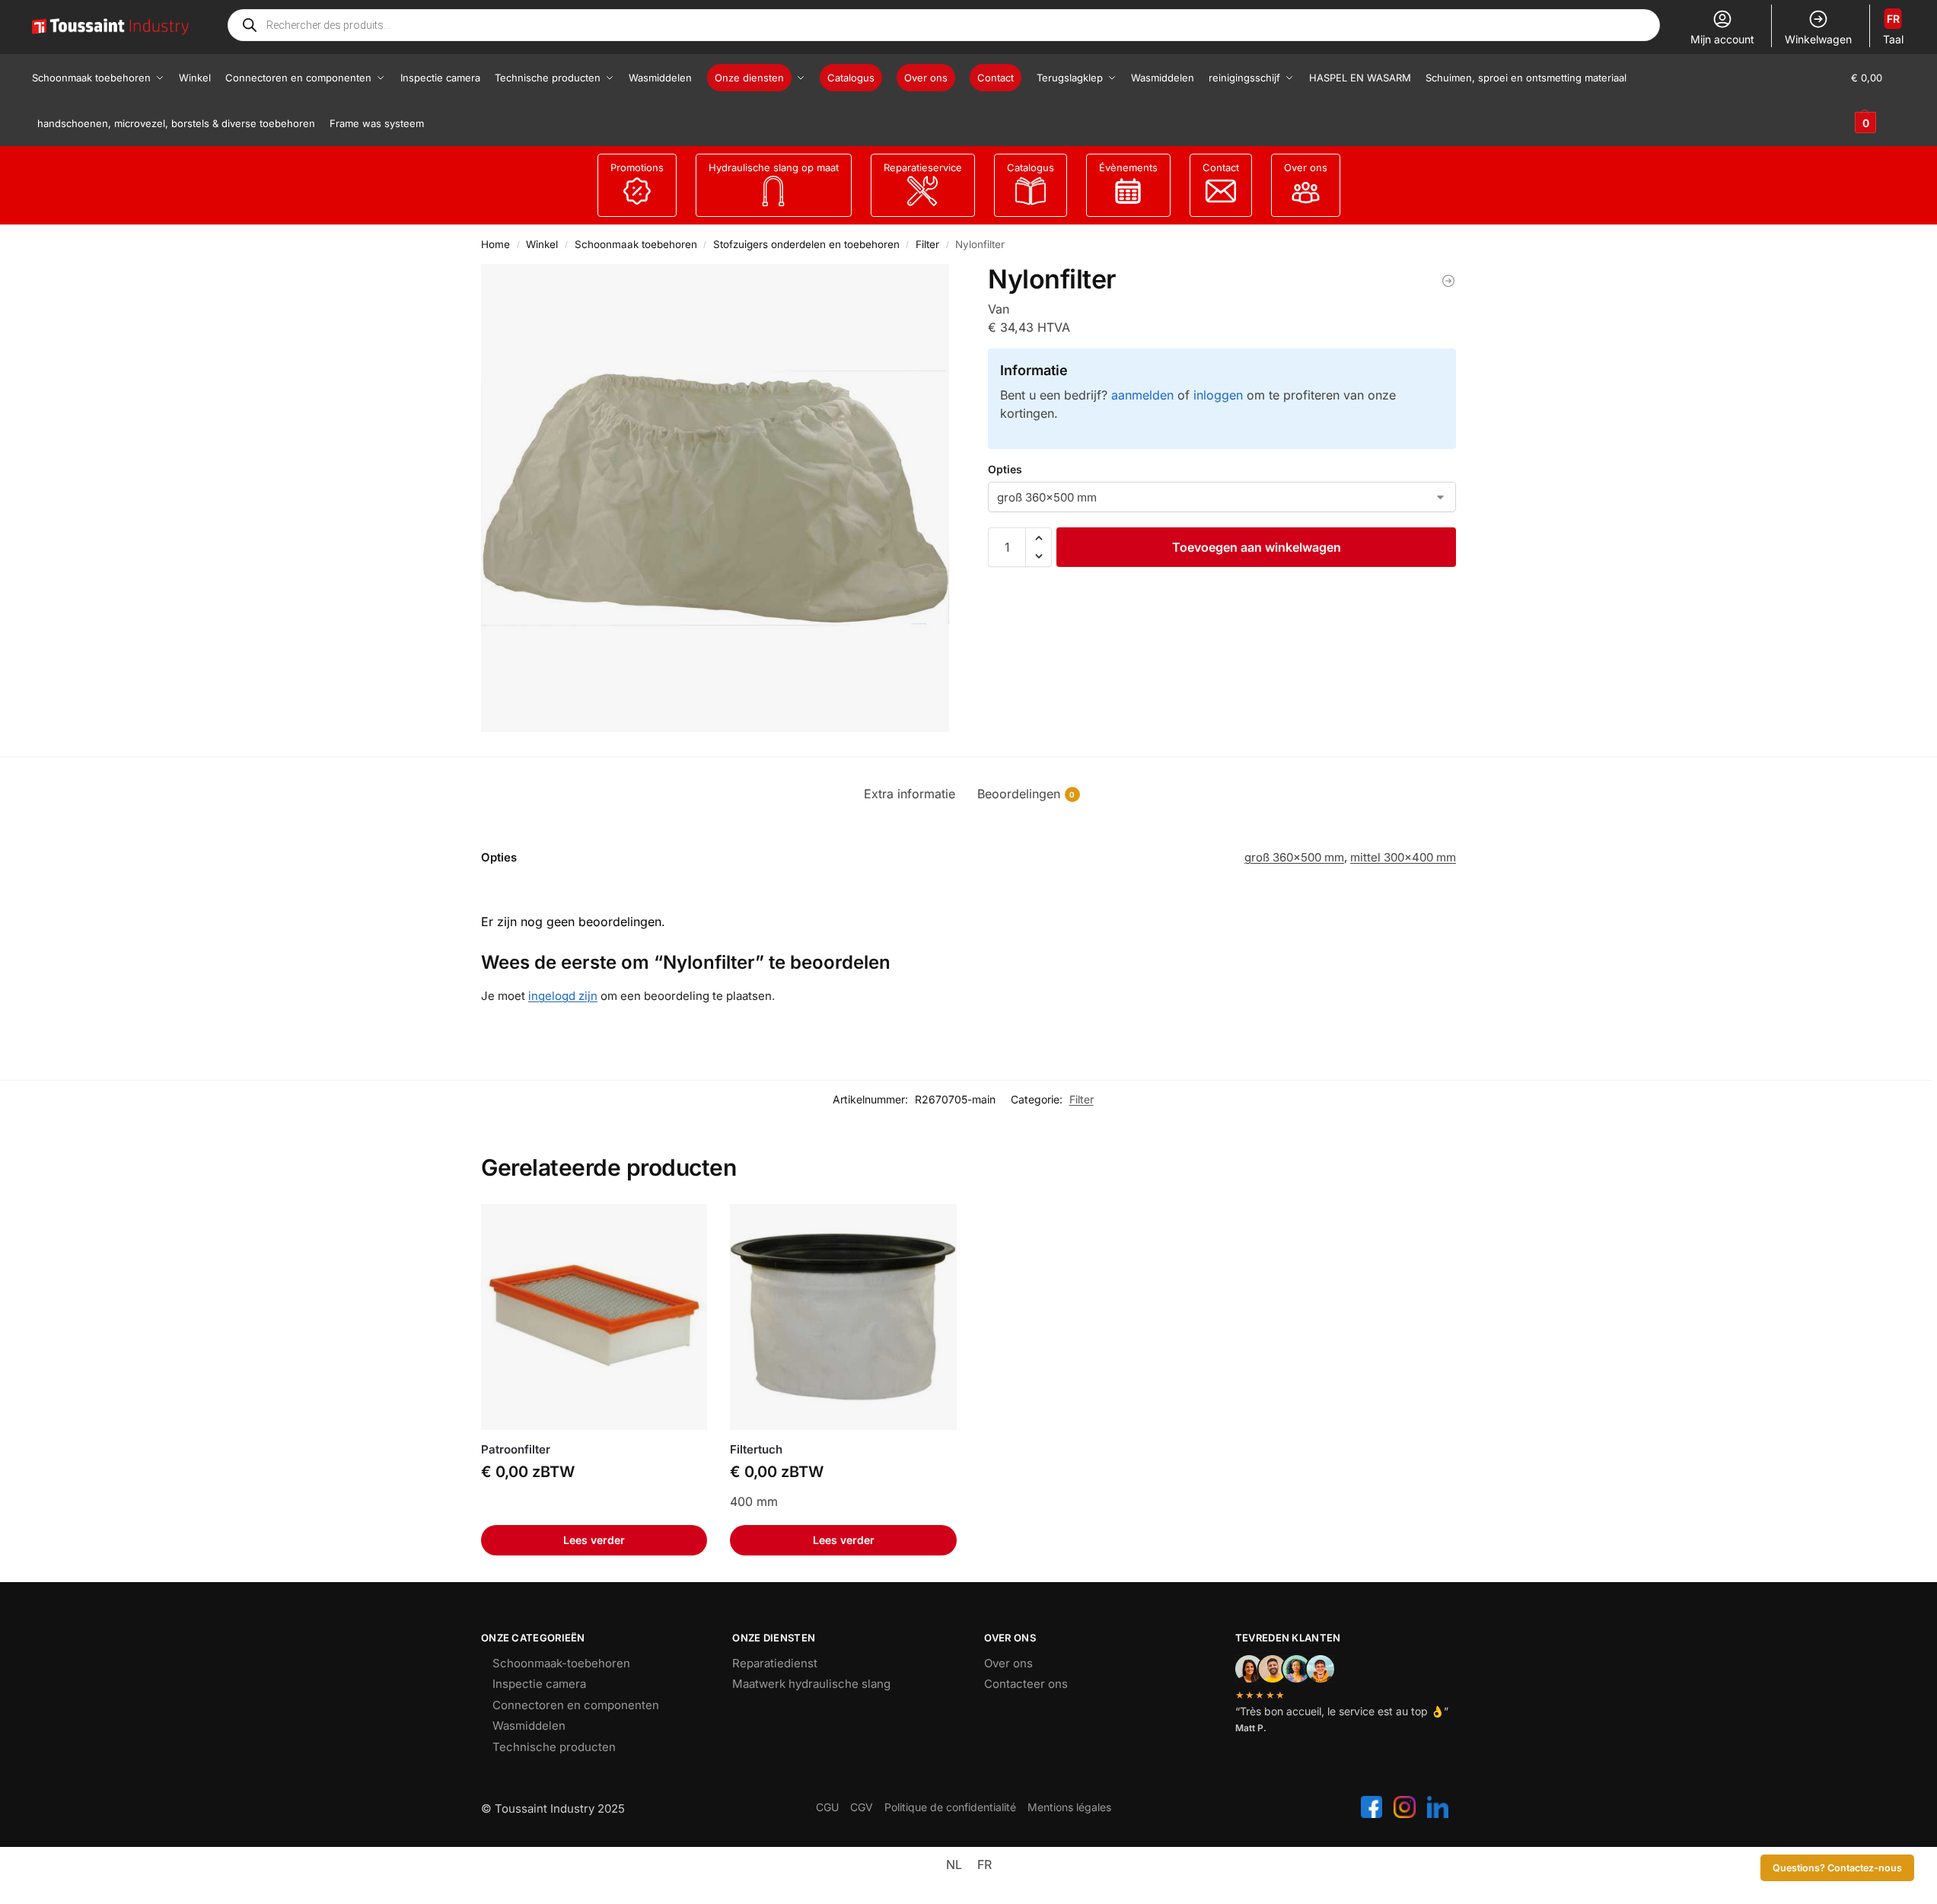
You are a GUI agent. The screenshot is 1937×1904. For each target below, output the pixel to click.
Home (495, 244)
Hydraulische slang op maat (774, 167)
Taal (1893, 29)
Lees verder (594, 1540)
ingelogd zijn (563, 996)
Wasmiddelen (529, 1726)
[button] (1878, 100)
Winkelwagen (1818, 39)
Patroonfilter (516, 1449)
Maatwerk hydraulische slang (811, 1684)
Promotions (637, 167)
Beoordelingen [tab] (1026, 794)
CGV (862, 1807)
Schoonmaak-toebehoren (561, 1663)
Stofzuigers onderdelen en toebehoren (806, 244)
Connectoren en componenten (576, 1705)
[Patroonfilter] (594, 1317)
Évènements (1128, 167)
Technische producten (554, 1747)
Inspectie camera (539, 1684)
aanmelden (1142, 395)
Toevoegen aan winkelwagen (1257, 547)
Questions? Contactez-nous (1837, 1868)
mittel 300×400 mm (1403, 857)
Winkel (542, 244)
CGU (827, 1807)
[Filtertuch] (1448, 281)
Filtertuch (756, 1449)
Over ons (1306, 167)
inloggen (1218, 395)
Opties (1005, 469)
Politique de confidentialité (950, 1807)
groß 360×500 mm (1294, 857)
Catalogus (1031, 167)
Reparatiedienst (775, 1663)
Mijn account (1722, 39)
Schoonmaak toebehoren (636, 244)
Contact (1221, 167)
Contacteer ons (1026, 1684)
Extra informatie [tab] (910, 794)
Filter (927, 244)
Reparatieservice (923, 167)
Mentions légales (1069, 1807)
